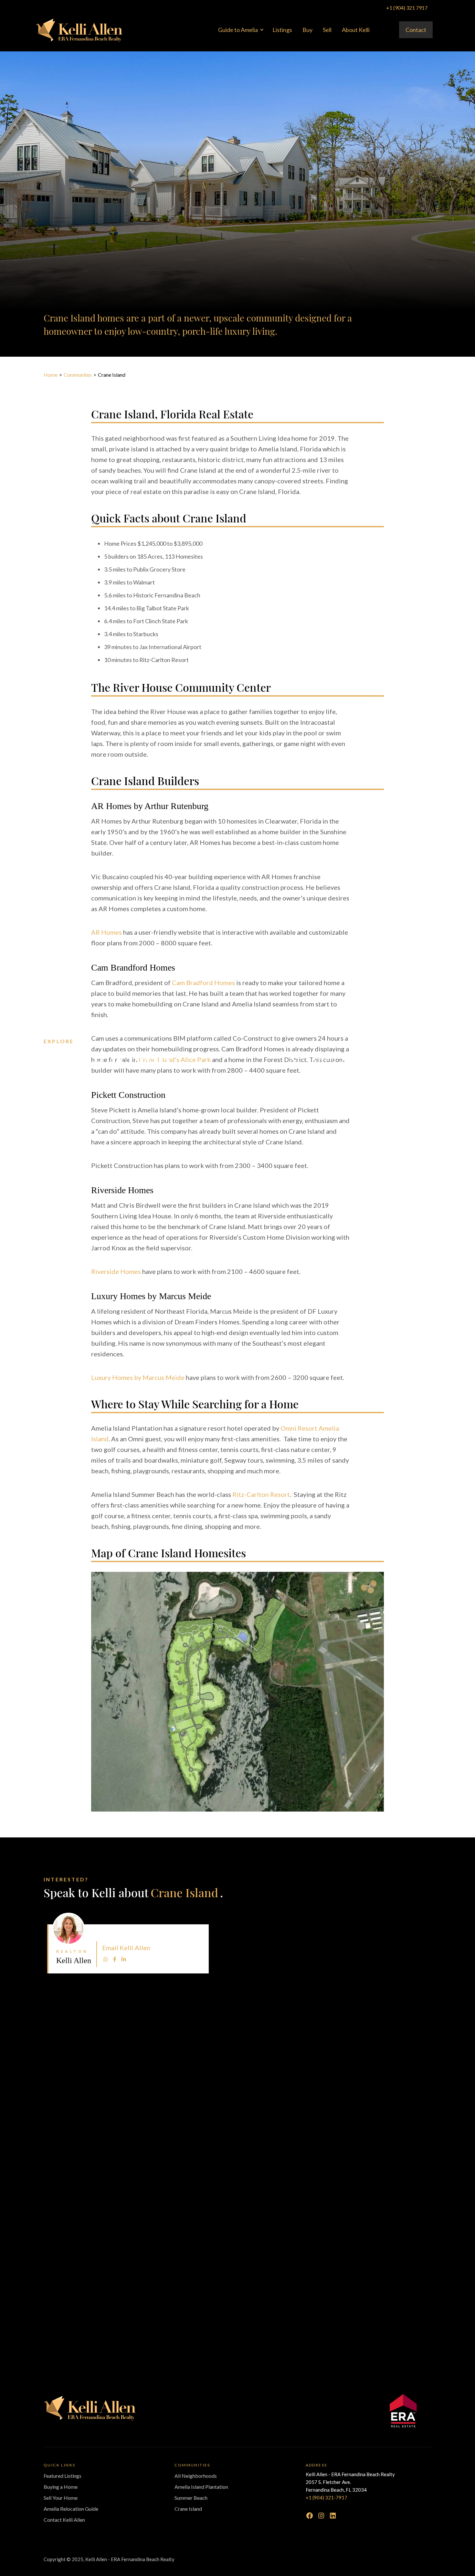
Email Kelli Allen (126, 1948)
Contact (416, 30)
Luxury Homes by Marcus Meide (138, 1377)
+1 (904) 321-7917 (327, 2497)
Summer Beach (191, 2498)
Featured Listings (63, 2476)
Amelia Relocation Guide (71, 2509)
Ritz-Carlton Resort (261, 1494)
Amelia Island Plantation (201, 2487)
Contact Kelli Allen (64, 2520)
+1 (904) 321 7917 (407, 8)
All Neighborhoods (196, 2476)
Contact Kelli (202, 1926)
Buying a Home (61, 2487)
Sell (327, 30)
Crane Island (188, 2509)
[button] (240, 30)
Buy (307, 30)
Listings (282, 30)
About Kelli (356, 30)
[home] (79, 30)
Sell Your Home (61, 2498)
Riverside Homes (116, 1271)
